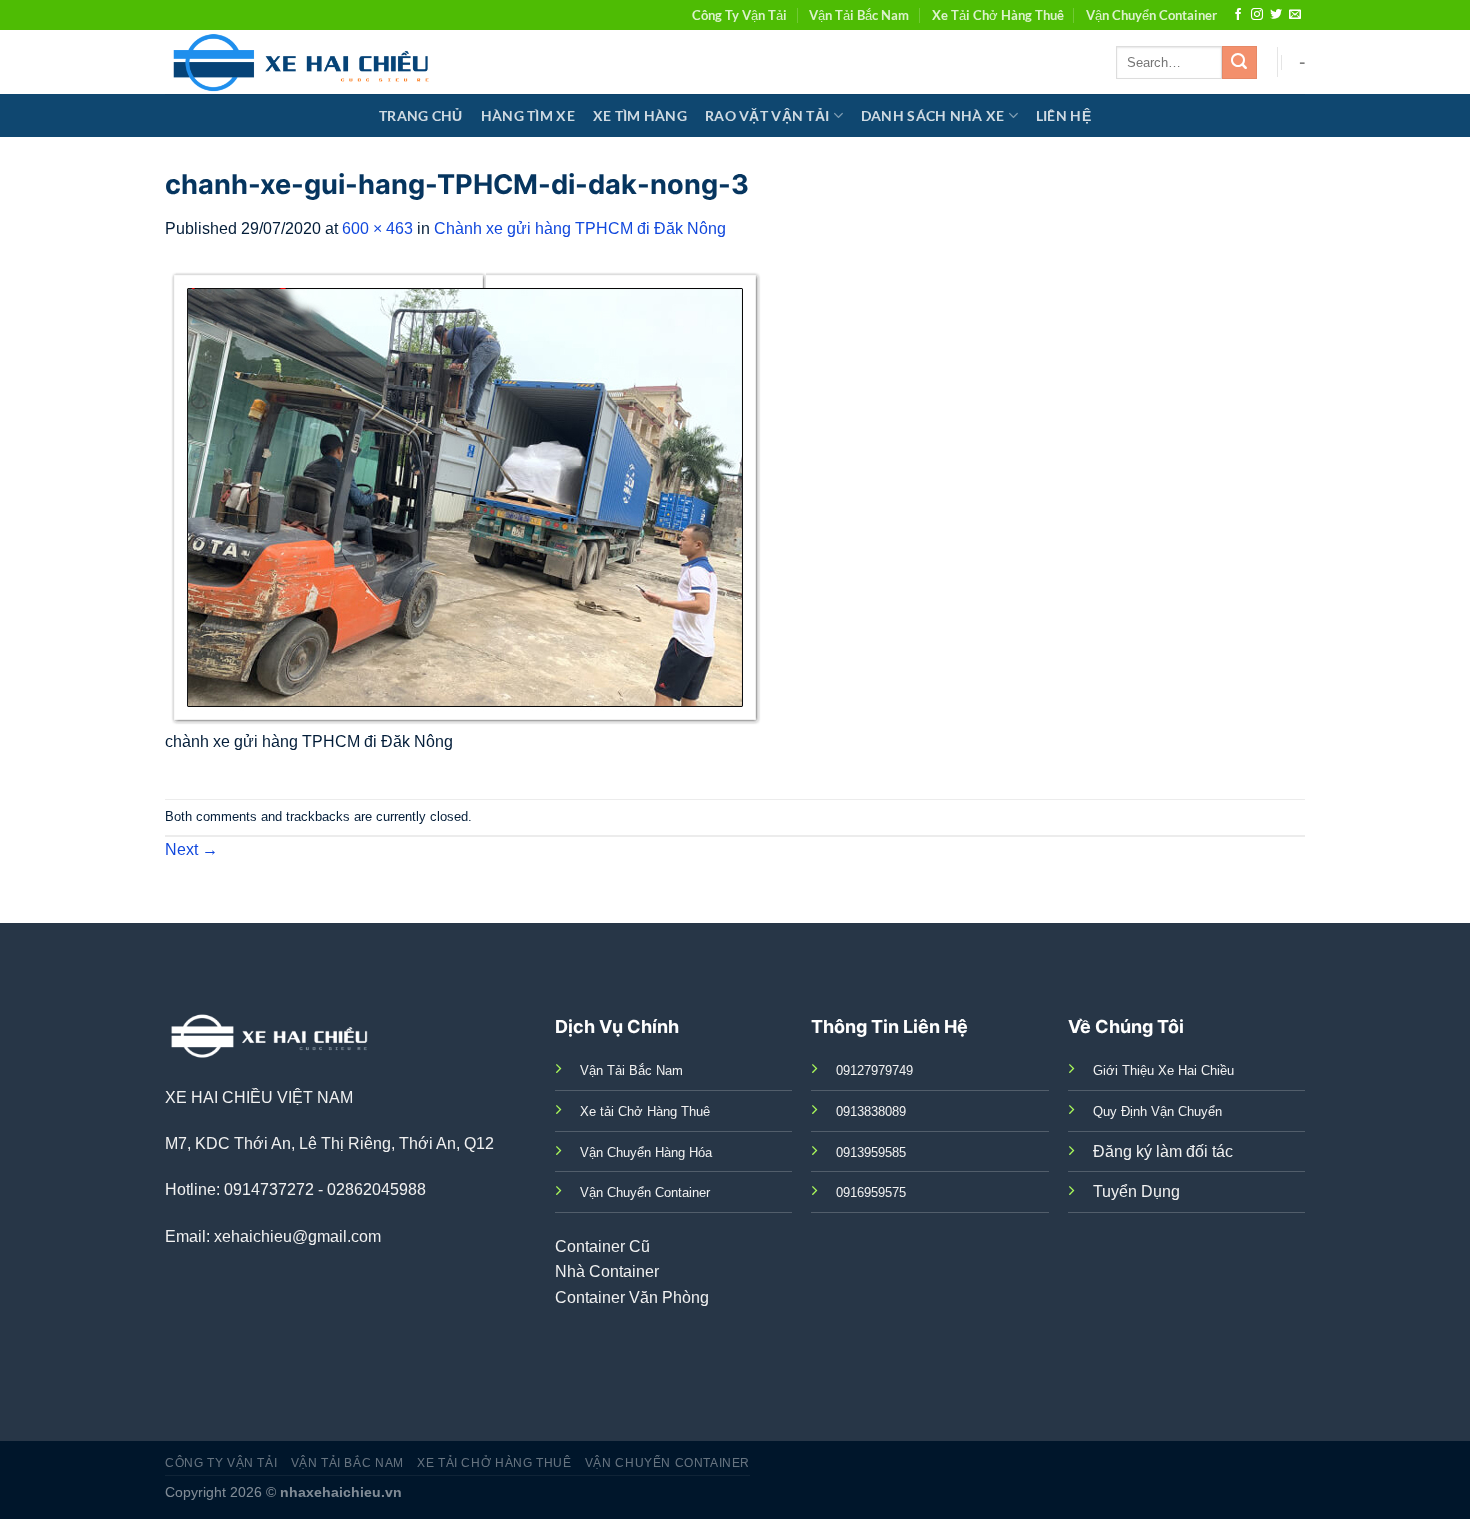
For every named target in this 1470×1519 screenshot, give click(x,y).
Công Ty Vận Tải (739, 15)
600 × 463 (377, 228)
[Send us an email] (1295, 15)
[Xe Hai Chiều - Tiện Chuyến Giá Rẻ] (305, 62)
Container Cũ (602, 1246)
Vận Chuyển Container (1151, 15)
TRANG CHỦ (421, 115)
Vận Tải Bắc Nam (859, 15)
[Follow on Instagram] (1257, 15)
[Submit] (1239, 63)
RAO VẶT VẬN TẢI (767, 115)
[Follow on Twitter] (1276, 15)
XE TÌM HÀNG (640, 115)
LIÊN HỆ (1063, 115)
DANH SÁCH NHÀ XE (933, 115)
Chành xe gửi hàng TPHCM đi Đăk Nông (580, 228)
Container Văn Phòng (632, 1297)
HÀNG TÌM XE (528, 115)
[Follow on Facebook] (1238, 15)
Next (191, 849)
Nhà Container (607, 1271)
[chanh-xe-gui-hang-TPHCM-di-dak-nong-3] (465, 496)
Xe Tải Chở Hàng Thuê (998, 15)
